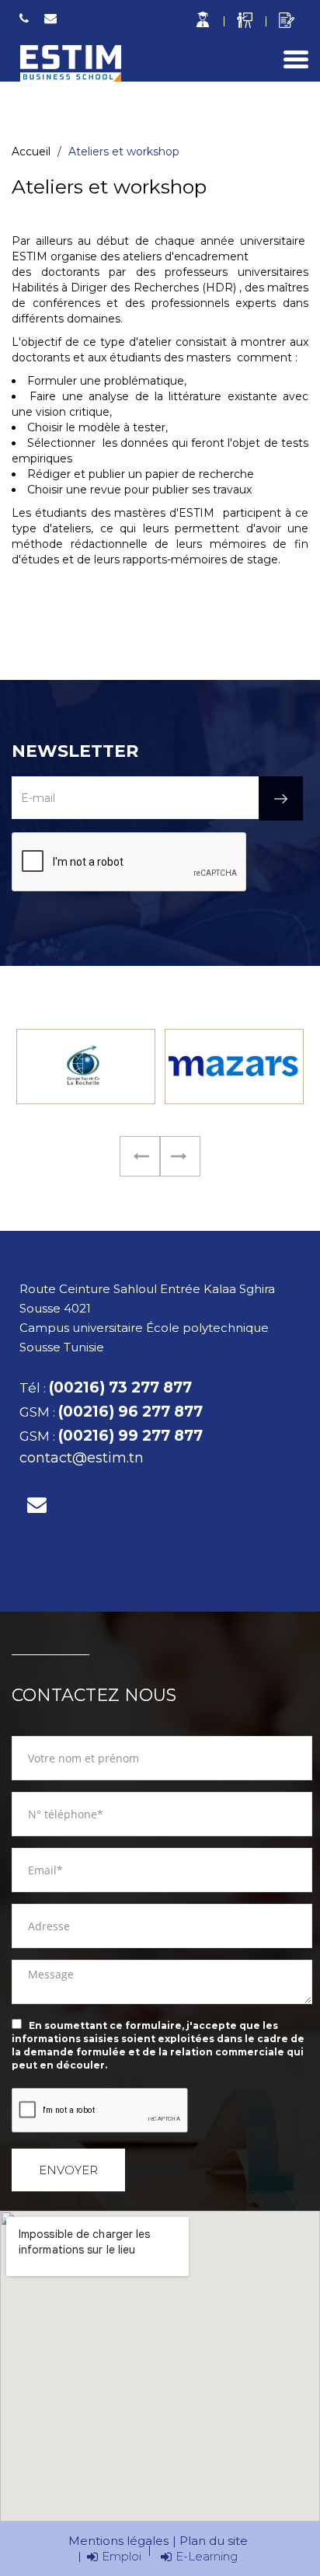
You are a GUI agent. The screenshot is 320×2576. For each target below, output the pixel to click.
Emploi (122, 2556)
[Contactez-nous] (37, 1505)
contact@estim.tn (50, 19)
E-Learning (207, 2556)
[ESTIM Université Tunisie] (70, 63)
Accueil (31, 152)
